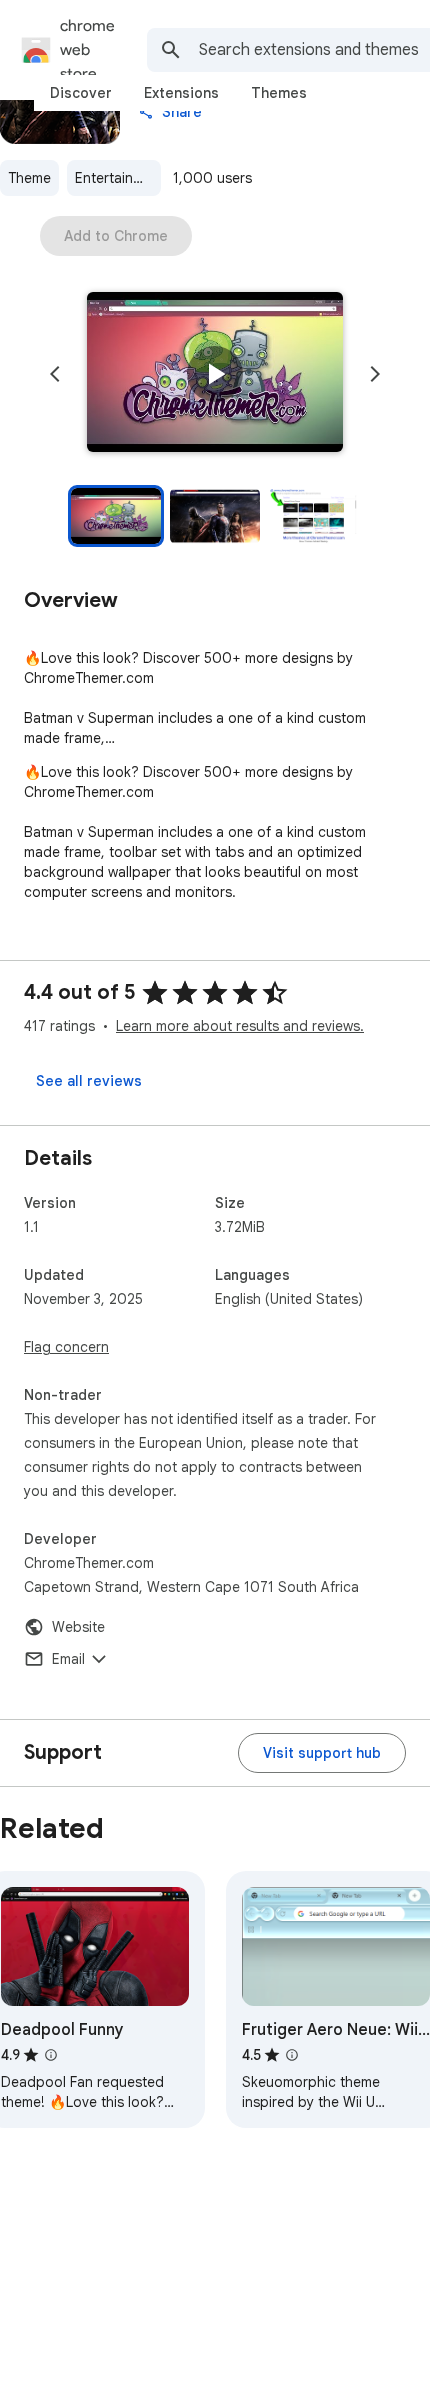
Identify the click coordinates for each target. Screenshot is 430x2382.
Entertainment (118, 178)
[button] (215, 374)
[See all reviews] (89, 1081)
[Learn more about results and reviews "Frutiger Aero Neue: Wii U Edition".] (292, 2055)
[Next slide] (375, 374)
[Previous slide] (55, 374)
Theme (29, 178)
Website (78, 1627)
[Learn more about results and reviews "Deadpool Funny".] (51, 2055)
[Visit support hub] (322, 1753)
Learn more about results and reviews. (240, 1026)
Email (68, 1659)
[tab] (81, 93)
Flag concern (66, 1347)
